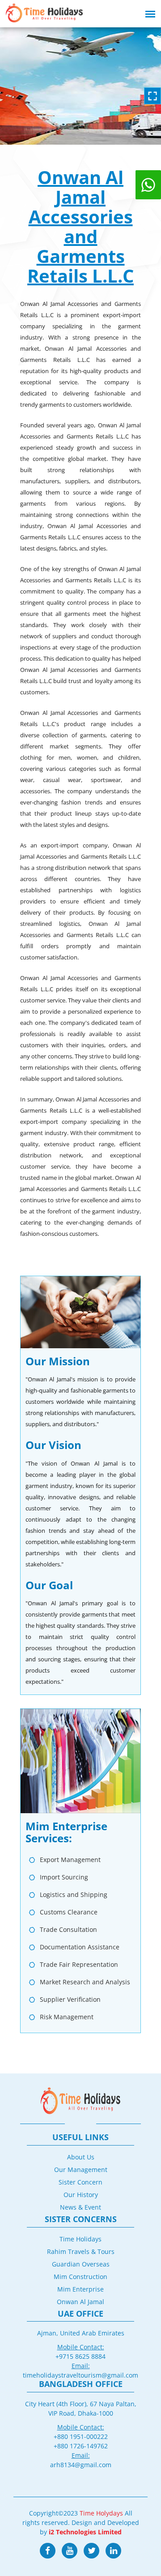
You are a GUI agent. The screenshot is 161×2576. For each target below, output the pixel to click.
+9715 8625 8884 (80, 2356)
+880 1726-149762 (81, 2446)
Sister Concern (80, 2182)
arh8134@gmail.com (81, 2465)
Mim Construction (80, 2277)
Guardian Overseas (81, 2264)
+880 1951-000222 (81, 2436)
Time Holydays (101, 2513)
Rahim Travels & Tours (81, 2251)
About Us (81, 2157)
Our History (81, 2195)
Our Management (81, 2170)
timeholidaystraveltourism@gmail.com (80, 2375)
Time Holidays (80, 2239)
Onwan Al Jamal (80, 2302)
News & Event (80, 2207)
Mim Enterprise (80, 2289)
